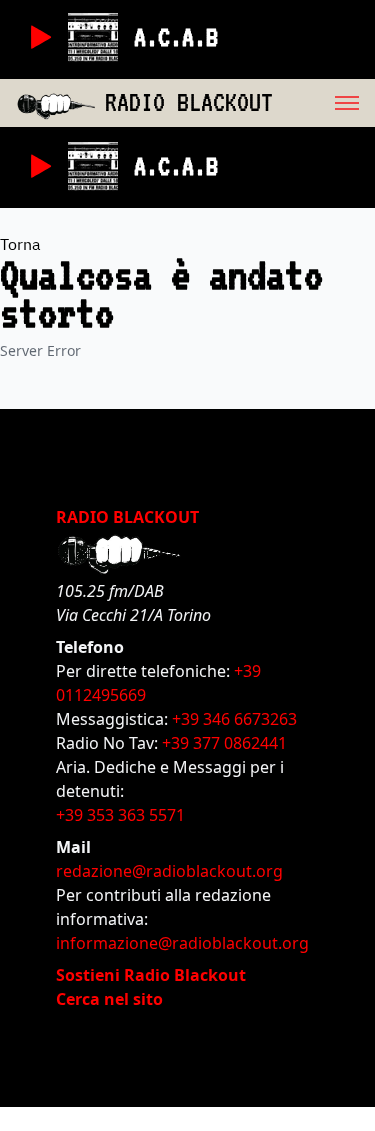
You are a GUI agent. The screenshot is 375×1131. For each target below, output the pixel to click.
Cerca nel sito (109, 999)
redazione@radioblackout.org (169, 871)
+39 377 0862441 (224, 743)
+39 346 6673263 (234, 719)
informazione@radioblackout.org (182, 943)
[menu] (324, 103)
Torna (20, 244)
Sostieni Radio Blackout (151, 975)
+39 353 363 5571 (120, 815)
